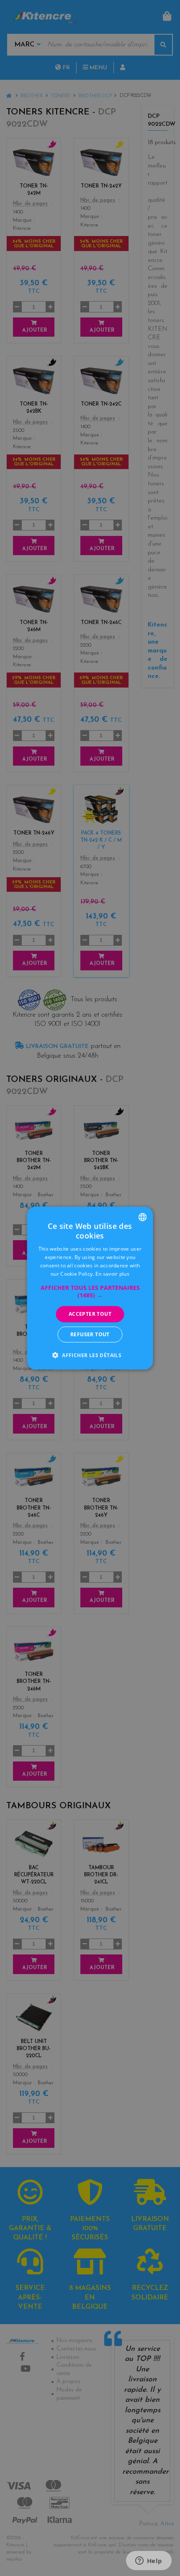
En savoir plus (112, 1273)
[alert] (90, 1288)
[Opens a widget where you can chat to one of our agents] (149, 2561)
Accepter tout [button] (90, 1314)
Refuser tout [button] (90, 1334)
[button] (90, 1292)
